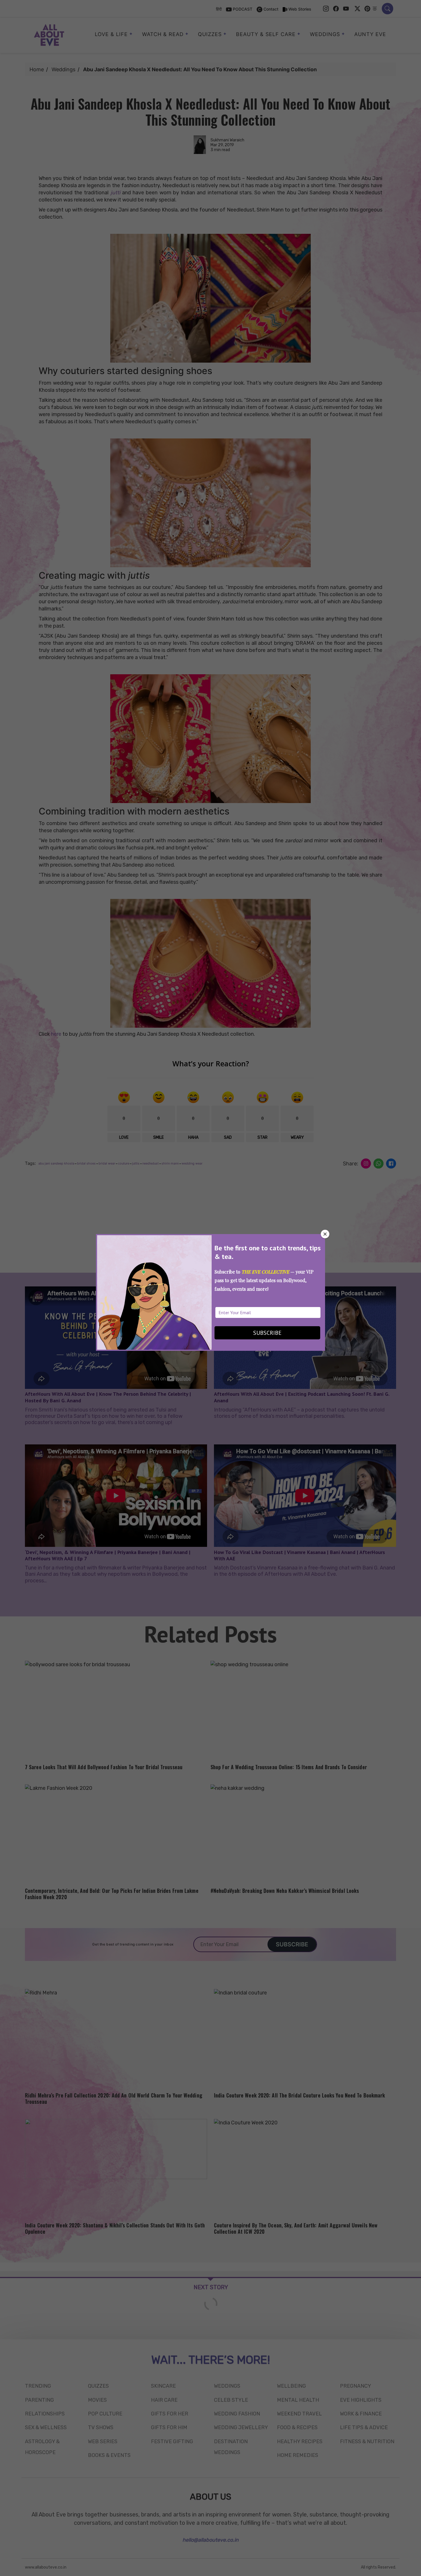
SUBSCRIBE (267, 1333)
